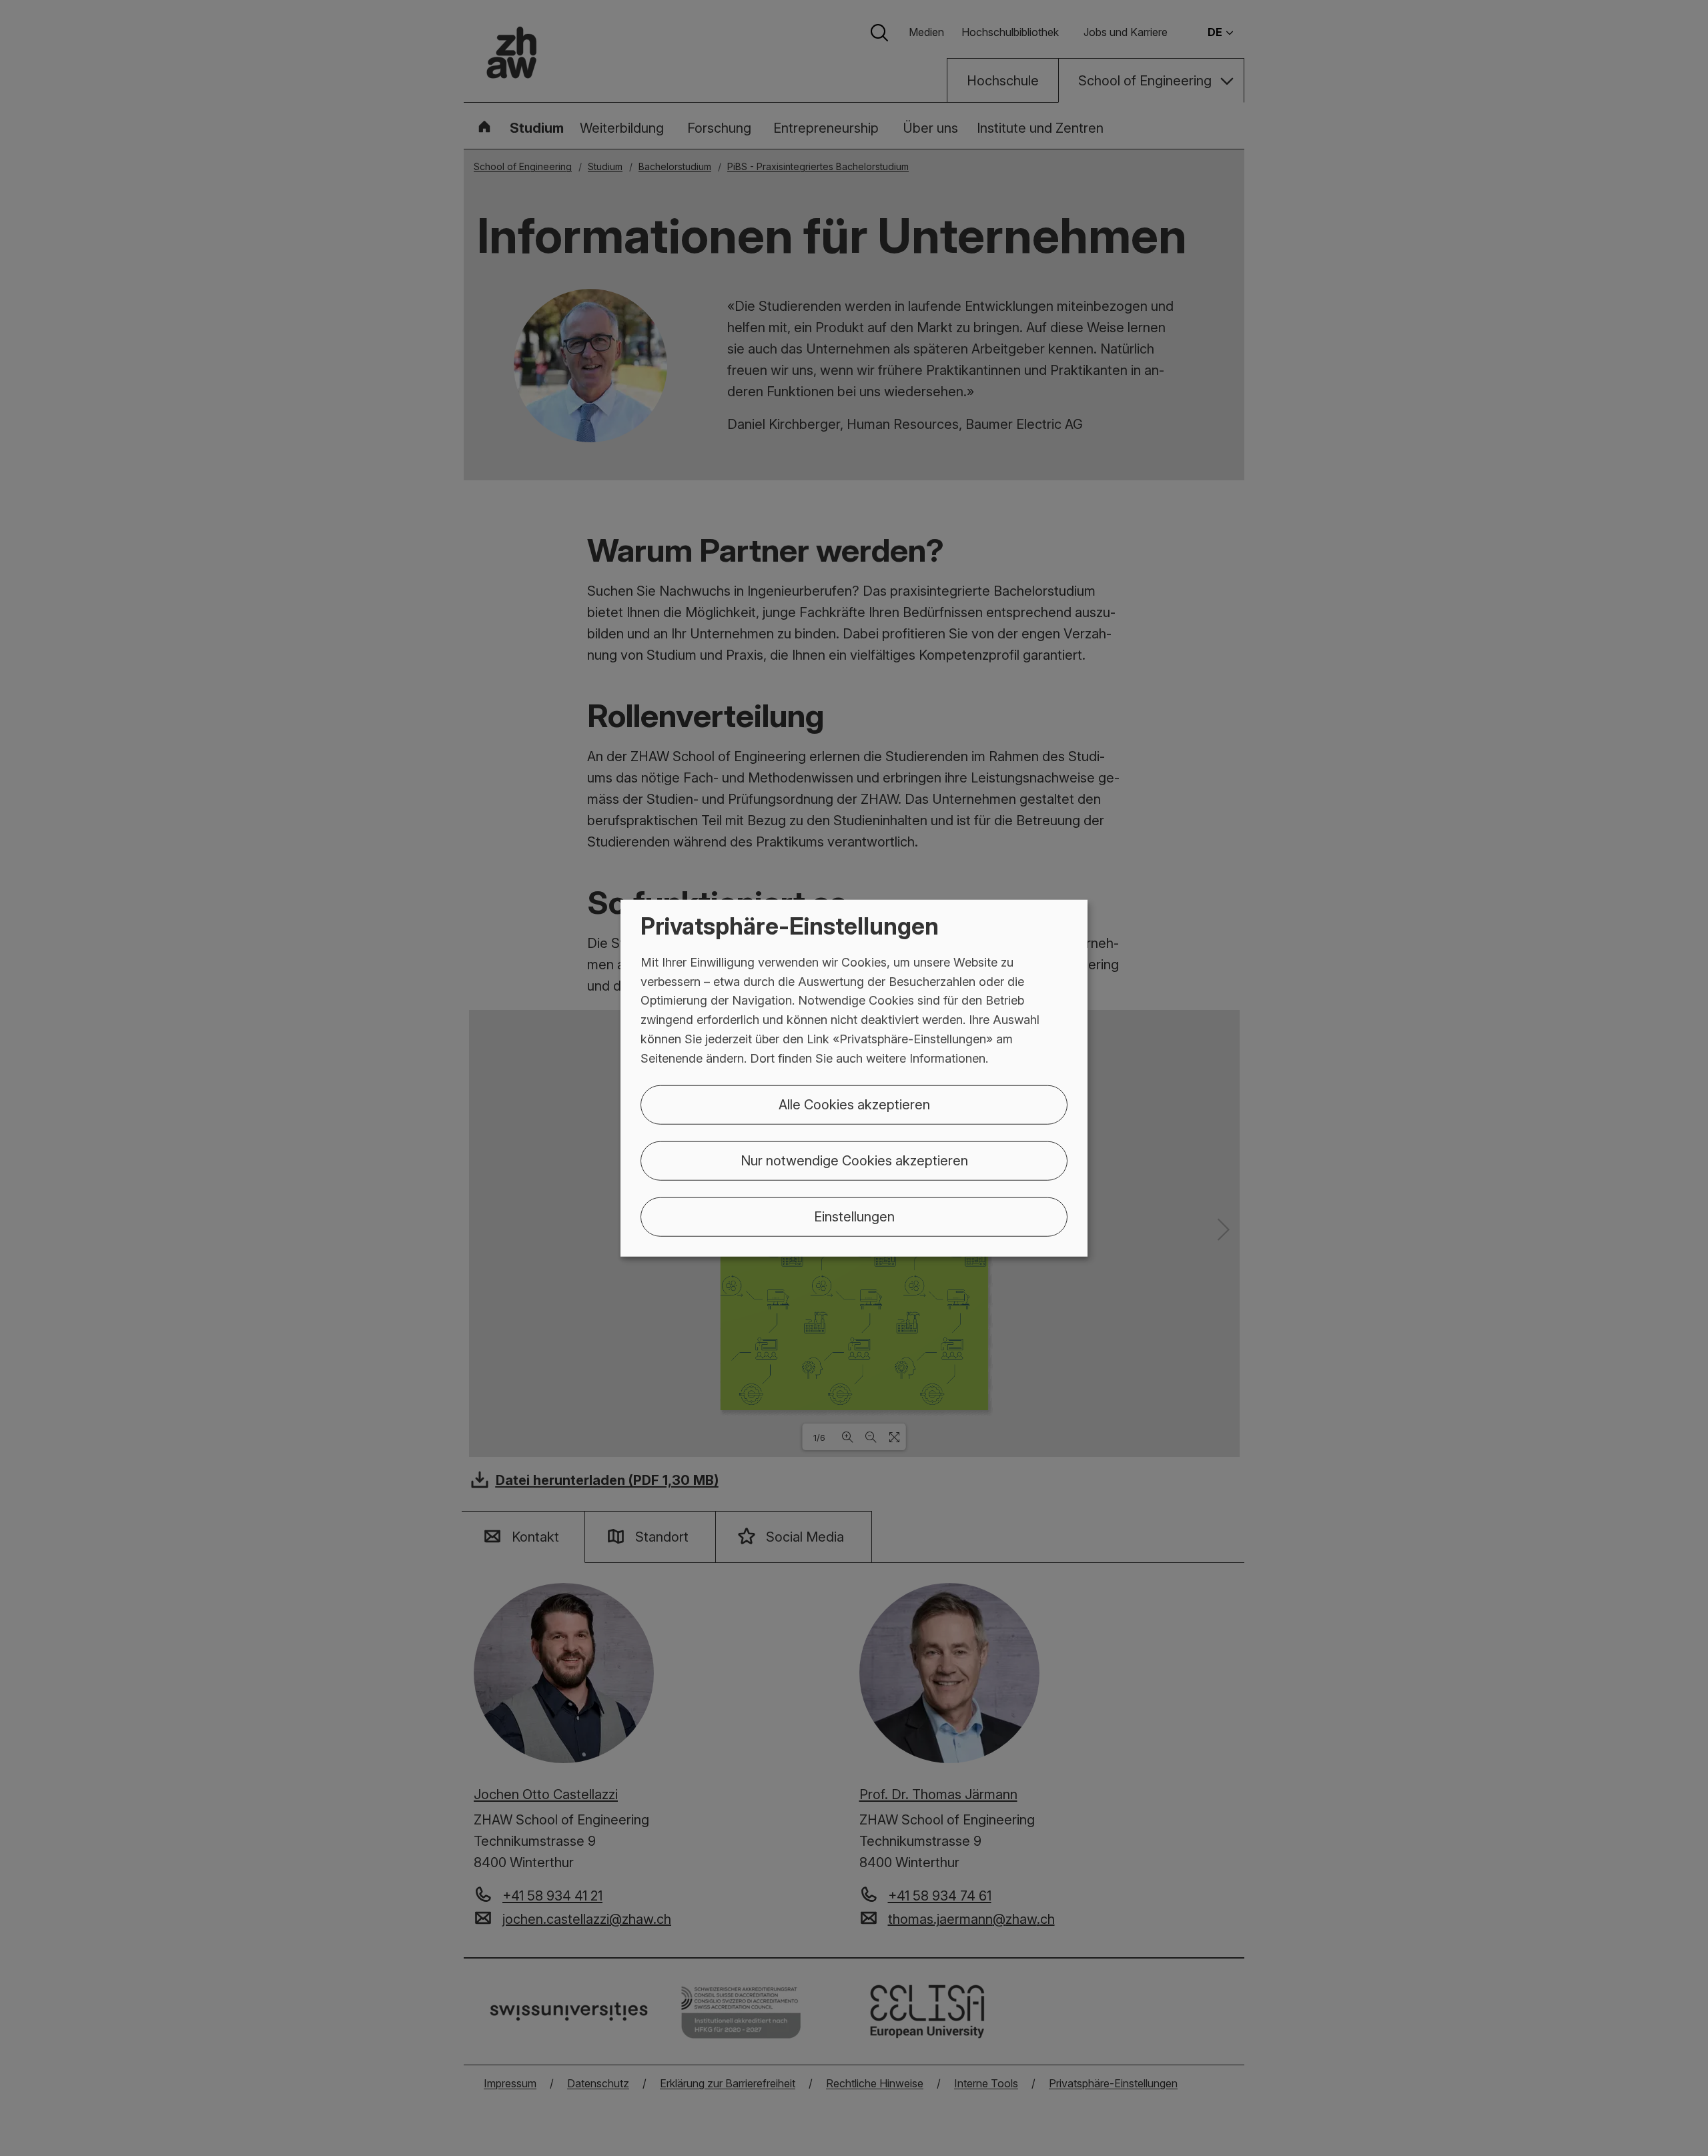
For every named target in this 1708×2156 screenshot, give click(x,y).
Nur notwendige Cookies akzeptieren (854, 1160)
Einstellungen (854, 1216)
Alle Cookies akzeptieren (854, 1104)
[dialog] (854, 1078)
